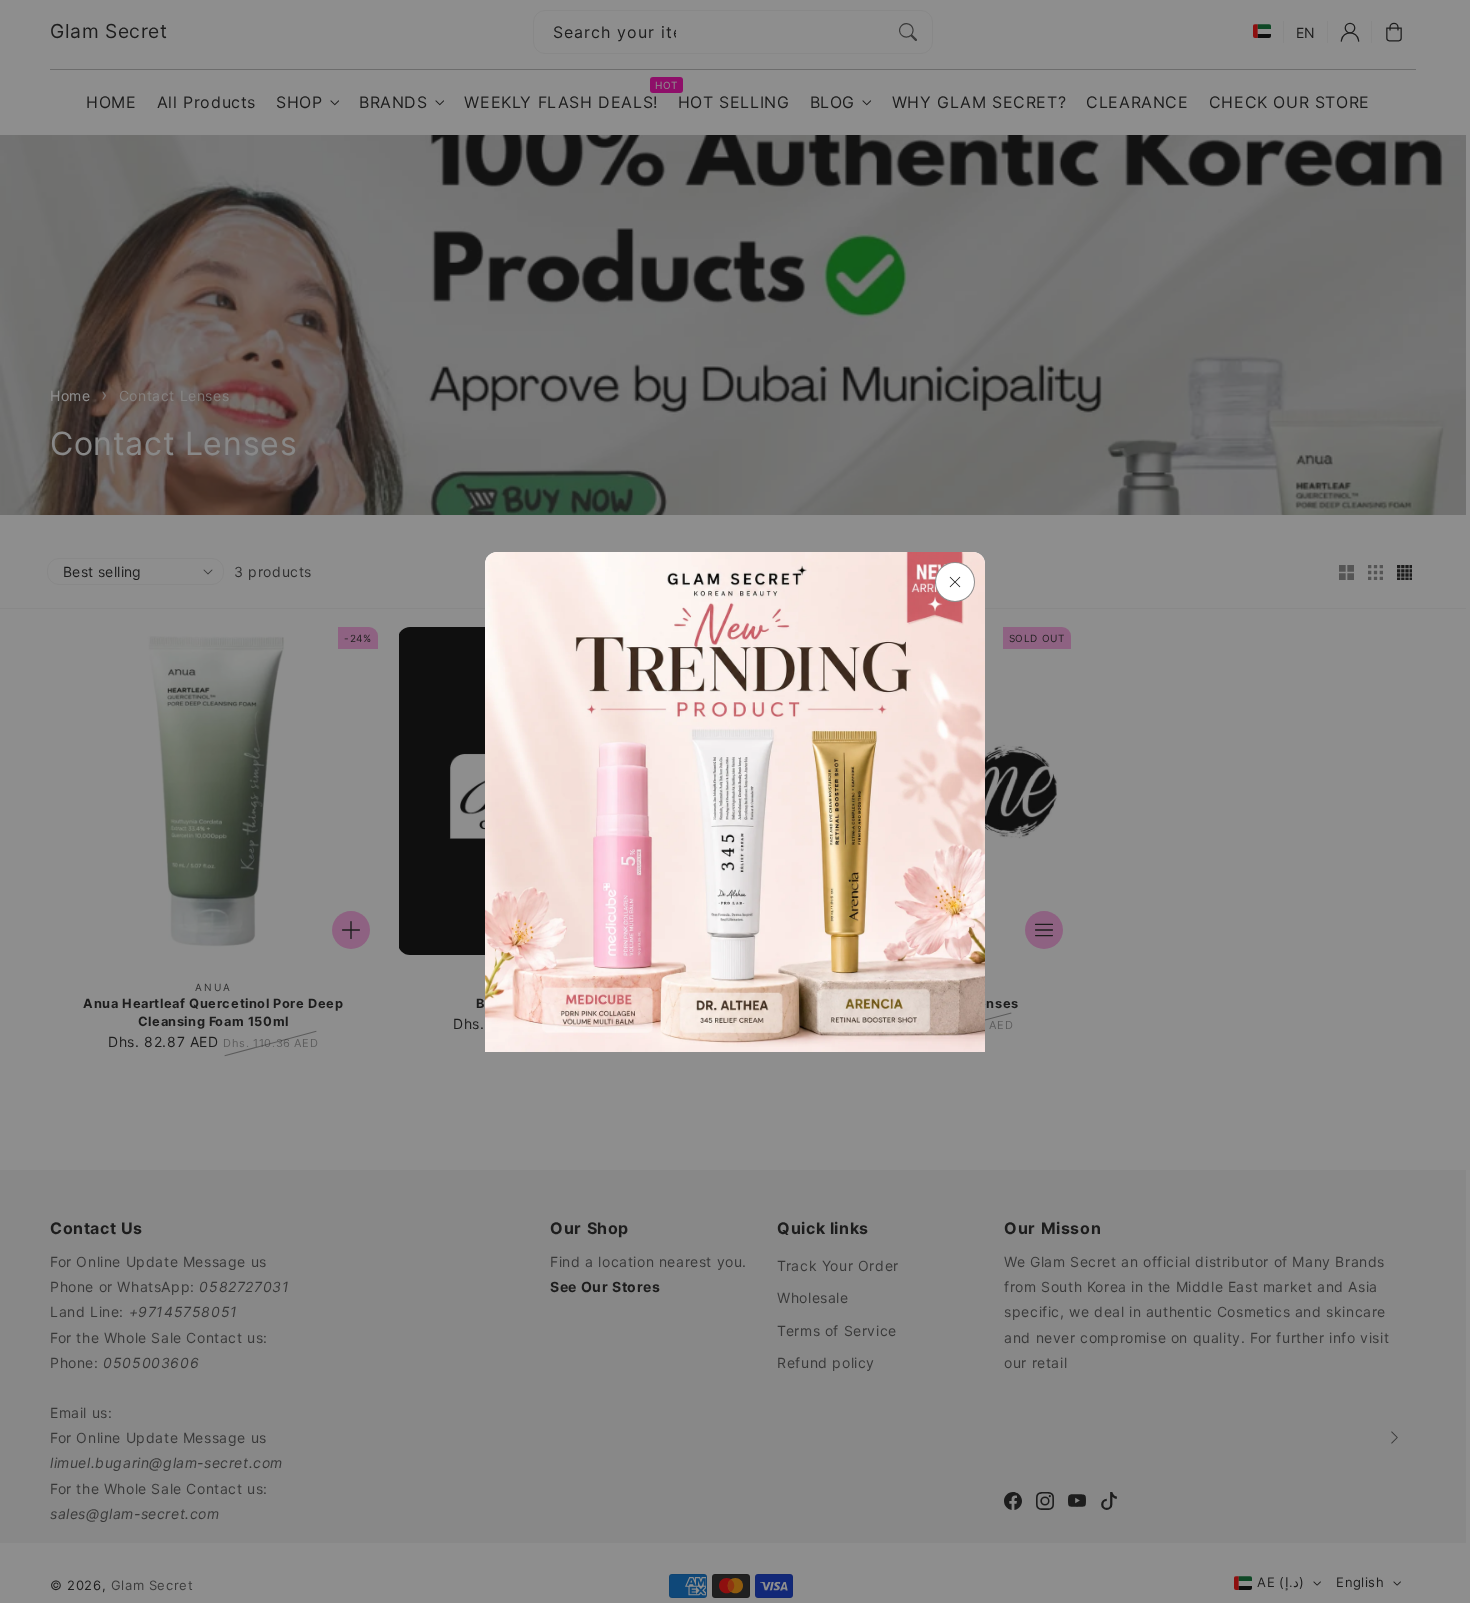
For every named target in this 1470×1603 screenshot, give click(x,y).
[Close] (955, 582)
